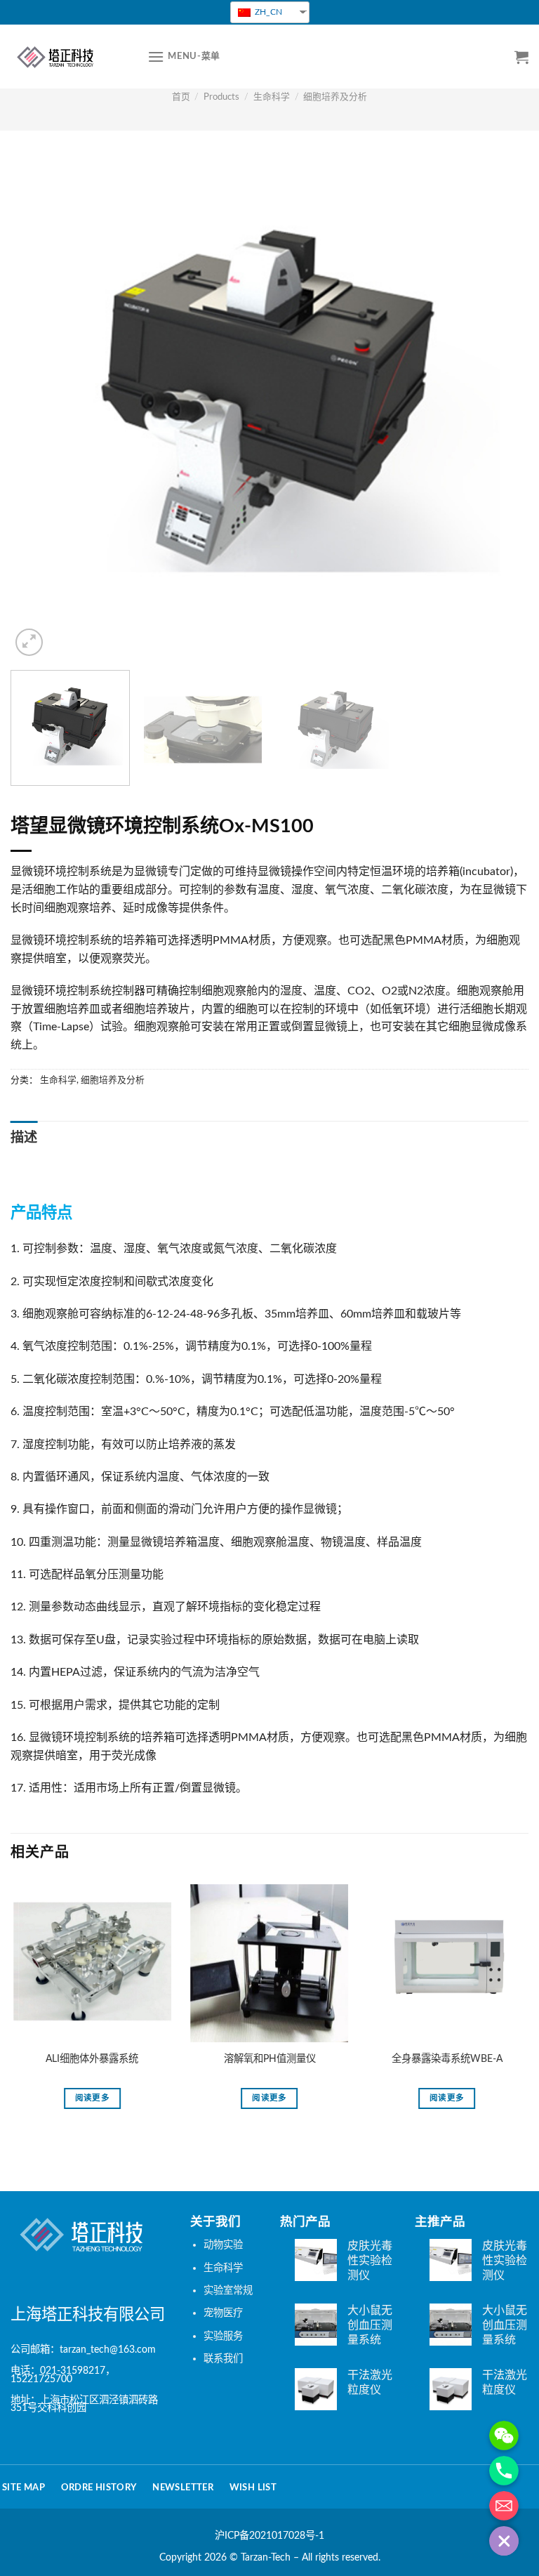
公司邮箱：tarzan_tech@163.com (83, 2350)
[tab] (24, 1139)
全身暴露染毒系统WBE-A (447, 2059)
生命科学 (272, 97)
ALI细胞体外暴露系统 (92, 2059)
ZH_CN (267, 12)
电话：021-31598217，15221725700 (63, 2375)
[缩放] (29, 642)
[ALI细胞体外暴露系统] (92, 1963)
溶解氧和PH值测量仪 (270, 2059)
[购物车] (521, 57)
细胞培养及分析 (335, 97)
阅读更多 (92, 2098)
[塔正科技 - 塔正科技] (68, 57)
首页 (181, 97)
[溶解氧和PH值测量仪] (270, 1963)
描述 (24, 1138)
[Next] (500, 400)
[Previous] (39, 400)
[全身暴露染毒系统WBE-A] (447, 1963)
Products (221, 97)
